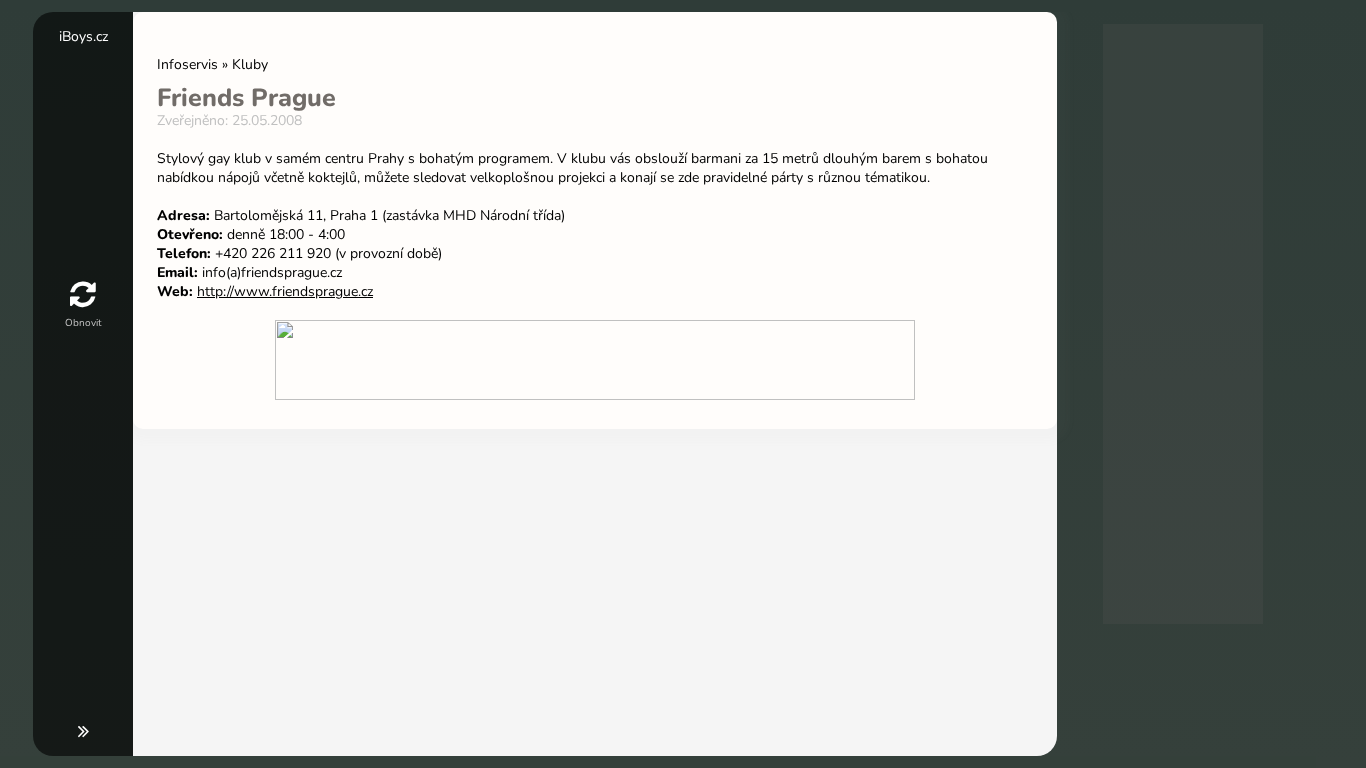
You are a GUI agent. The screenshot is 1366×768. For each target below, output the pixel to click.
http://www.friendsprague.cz (285, 291)
